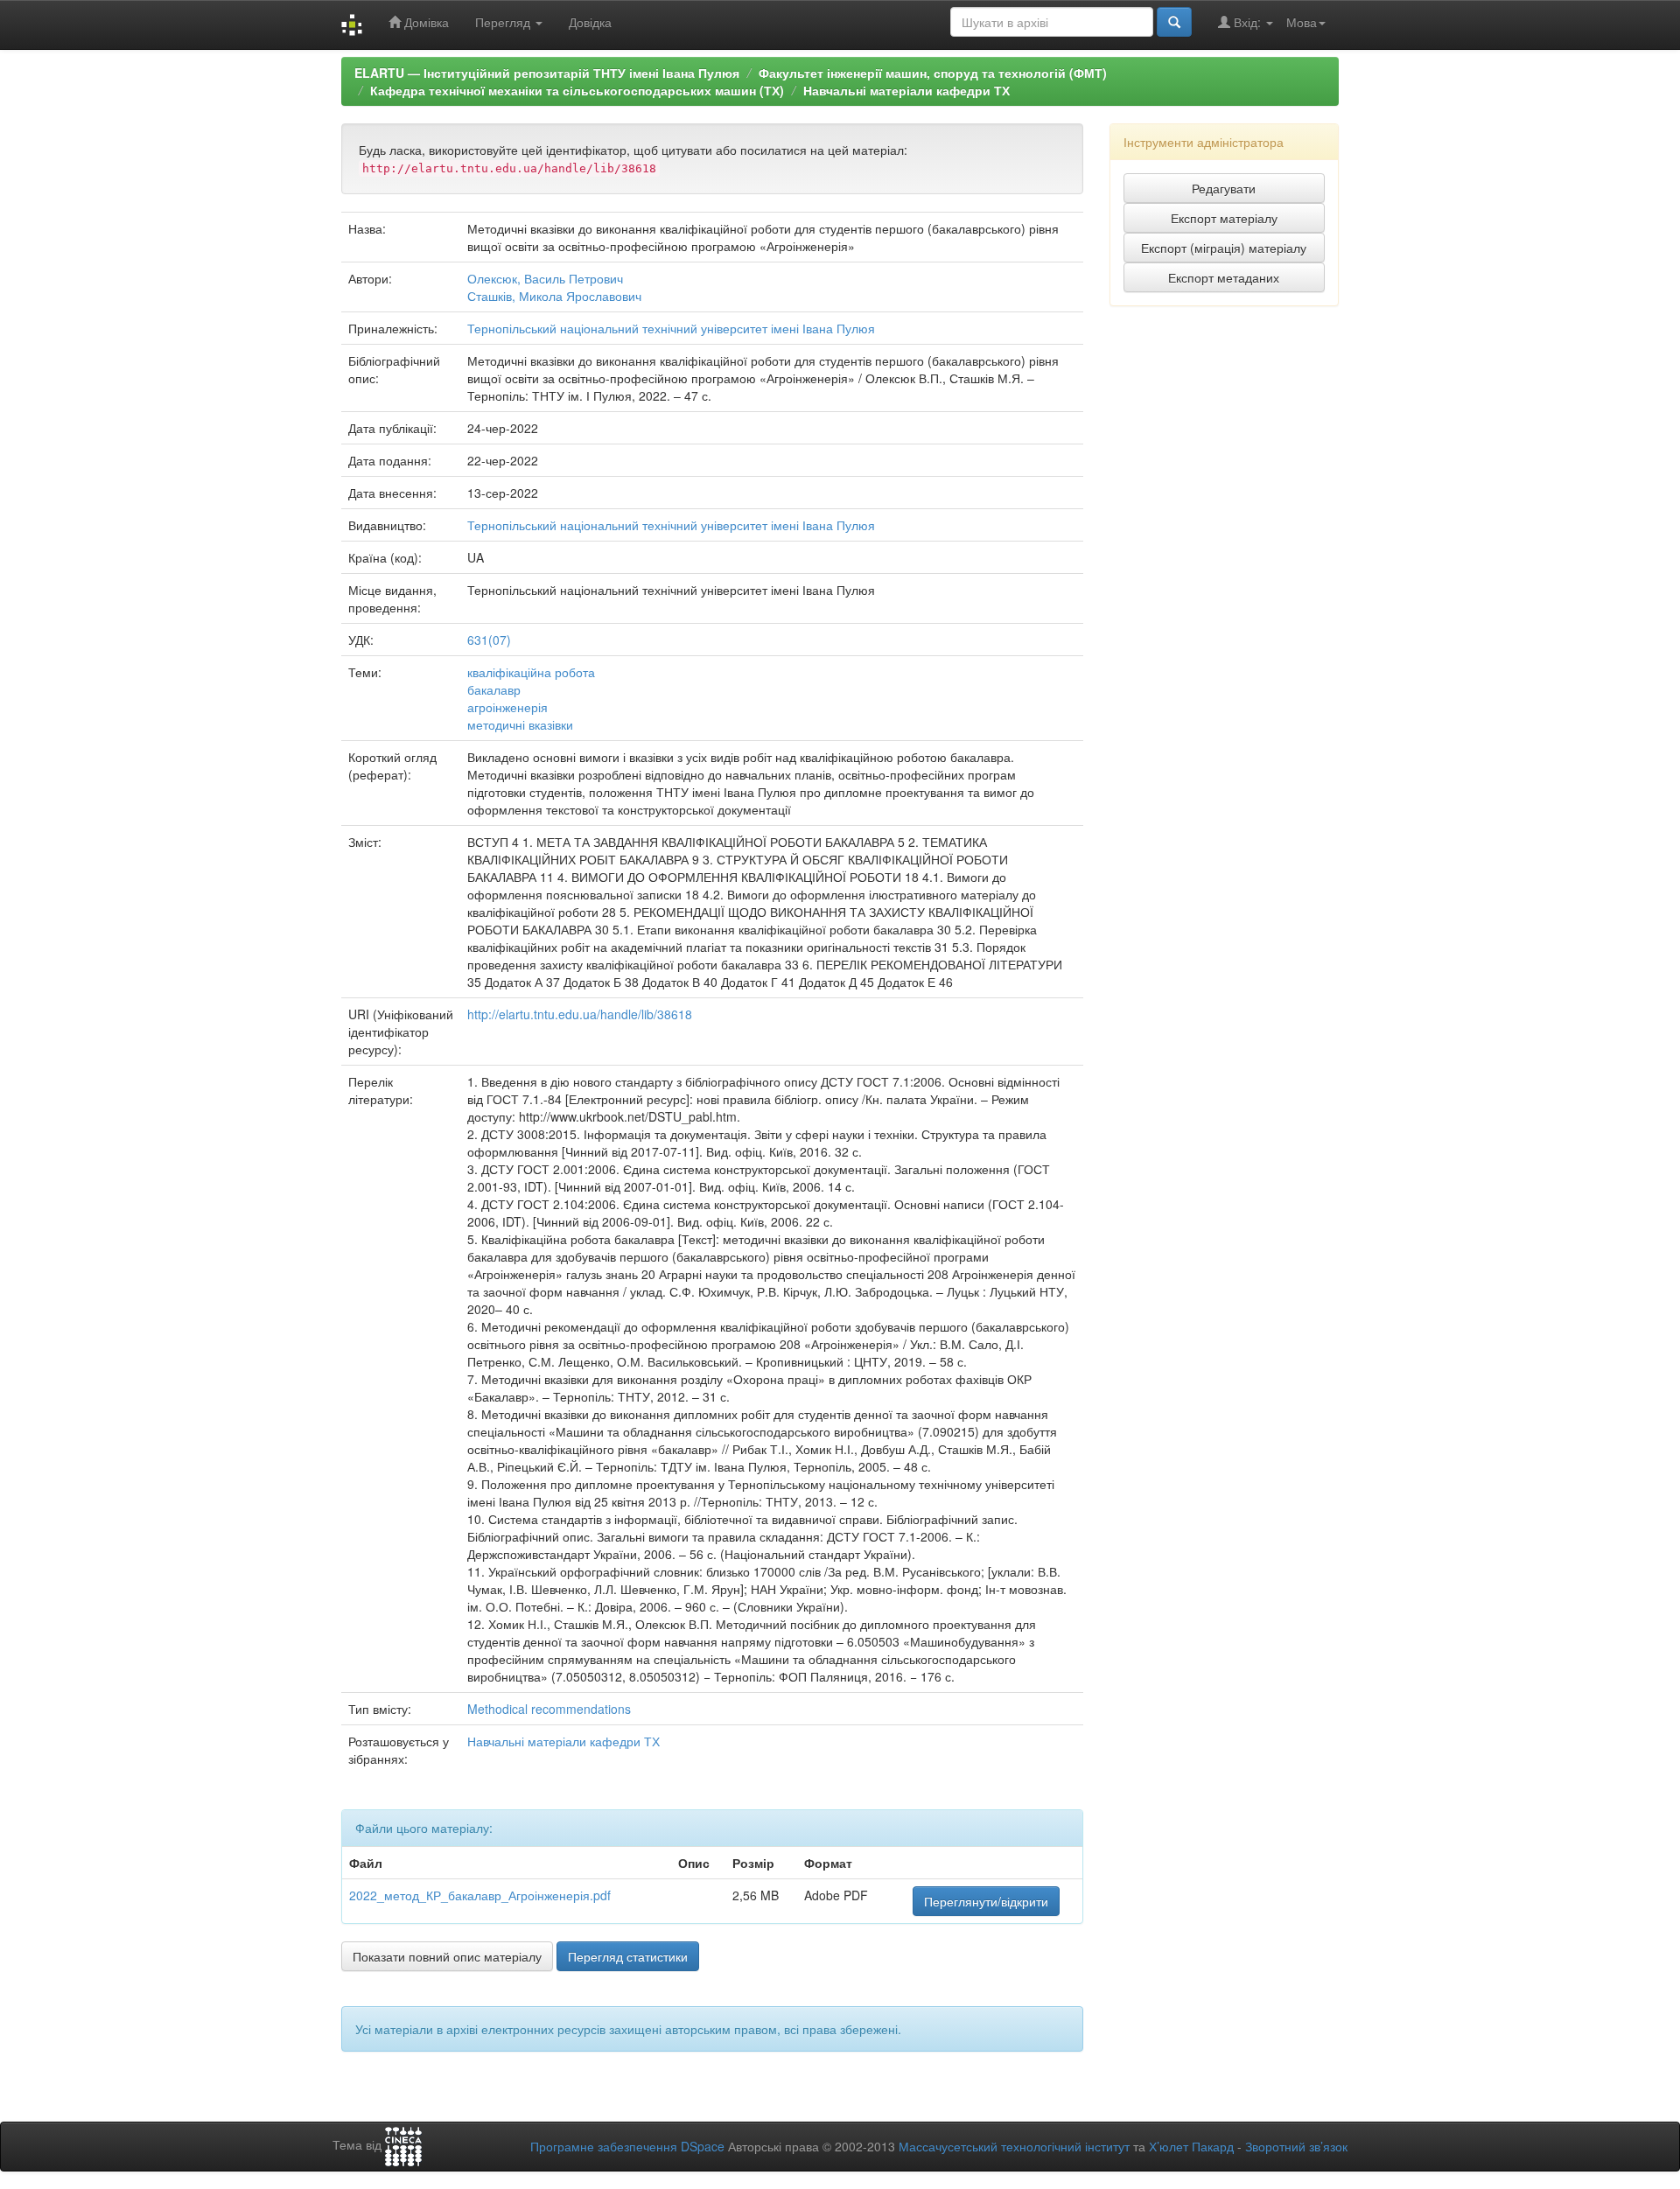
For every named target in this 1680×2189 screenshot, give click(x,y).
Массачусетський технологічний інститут (1014, 2146)
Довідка (590, 22)
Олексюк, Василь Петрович (545, 278)
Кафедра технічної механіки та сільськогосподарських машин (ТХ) (577, 90)
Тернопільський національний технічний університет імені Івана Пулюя (671, 328)
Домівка (425, 22)
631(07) (489, 640)
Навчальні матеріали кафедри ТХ (906, 90)
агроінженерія (507, 707)
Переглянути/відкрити (986, 1901)
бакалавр (494, 689)
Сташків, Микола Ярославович (554, 296)
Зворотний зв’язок (1296, 2146)
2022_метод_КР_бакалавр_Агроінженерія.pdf (480, 1895)
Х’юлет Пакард (1191, 2146)
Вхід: (1247, 22)
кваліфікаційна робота (531, 672)
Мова (1302, 22)
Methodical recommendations (549, 1709)
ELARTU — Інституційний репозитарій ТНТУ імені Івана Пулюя (547, 73)
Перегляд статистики (628, 1956)
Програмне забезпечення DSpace (627, 2146)
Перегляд (504, 22)
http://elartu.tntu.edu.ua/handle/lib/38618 (580, 1014)
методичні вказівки (520, 724)
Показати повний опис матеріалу (447, 1956)
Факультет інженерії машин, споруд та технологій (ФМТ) (933, 73)
